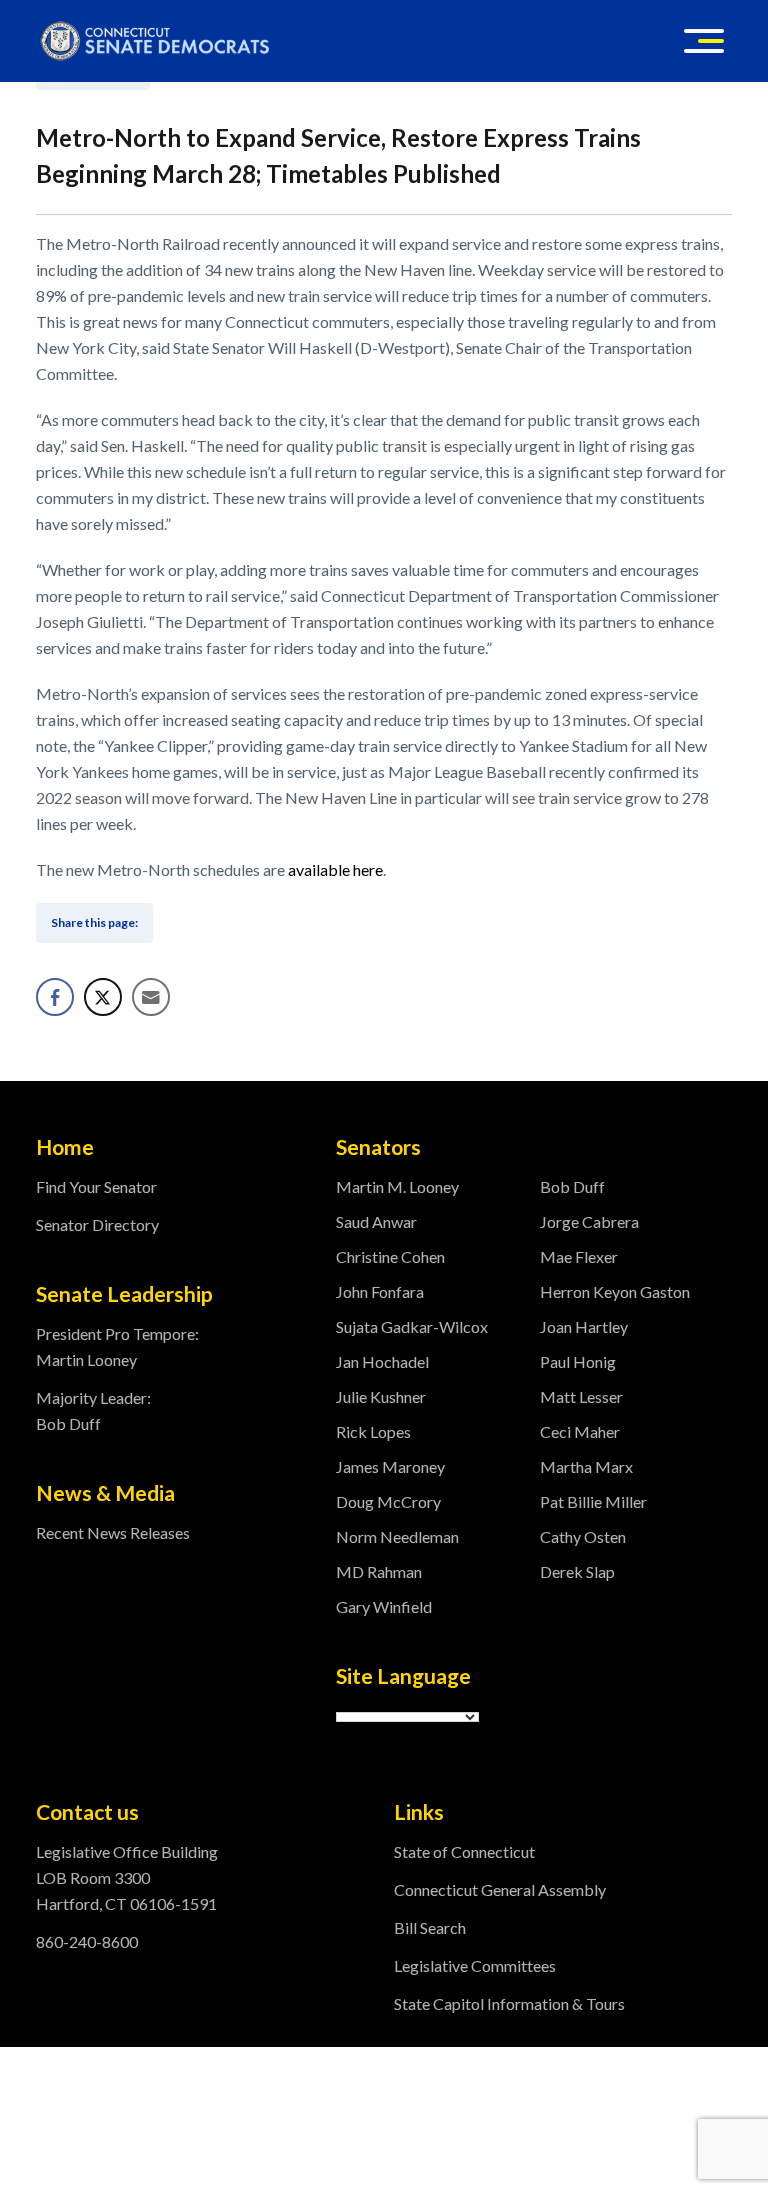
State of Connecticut (464, 1851)
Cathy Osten (583, 1536)
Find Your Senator (96, 1186)
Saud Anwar (376, 1221)
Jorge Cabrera (589, 1221)
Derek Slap (577, 1571)
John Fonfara (380, 1291)
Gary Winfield (384, 1606)
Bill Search (430, 1927)
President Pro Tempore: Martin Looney (117, 1346)
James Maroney (390, 1466)
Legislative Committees (475, 1965)
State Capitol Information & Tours (509, 2003)
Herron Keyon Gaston (615, 1291)
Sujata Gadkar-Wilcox (412, 1326)
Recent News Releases (113, 1532)
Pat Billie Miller (593, 1501)
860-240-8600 (87, 1941)
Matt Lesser (581, 1396)
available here (335, 869)
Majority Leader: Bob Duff (93, 1410)
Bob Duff (572, 1186)
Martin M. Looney (397, 1186)
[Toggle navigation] (704, 41)
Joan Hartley (584, 1326)
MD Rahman (379, 1571)
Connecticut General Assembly (500, 1889)
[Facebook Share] (55, 997)
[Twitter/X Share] (103, 997)
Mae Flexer (579, 1256)
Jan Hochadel (382, 1361)
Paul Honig (578, 1361)
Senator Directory (97, 1224)
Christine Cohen (390, 1256)
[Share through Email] (151, 997)
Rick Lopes (373, 1431)
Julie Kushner (381, 1396)
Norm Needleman (397, 1536)
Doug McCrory (388, 1501)
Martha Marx (586, 1466)
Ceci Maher (580, 1431)
